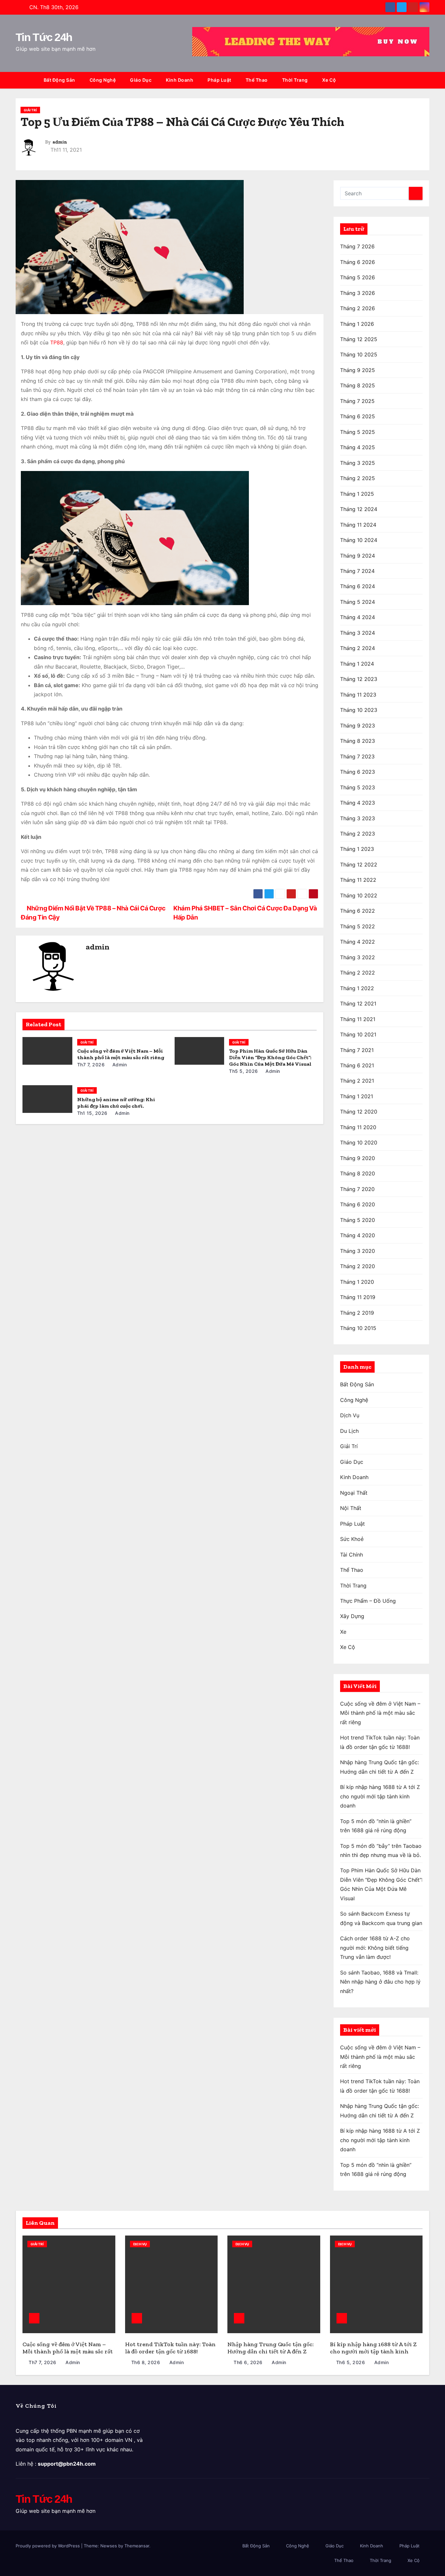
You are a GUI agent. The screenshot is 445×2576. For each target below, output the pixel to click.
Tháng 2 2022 (358, 973)
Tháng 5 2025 (358, 432)
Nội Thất (351, 1508)
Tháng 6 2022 (358, 911)
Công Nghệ (103, 80)
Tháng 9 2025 (358, 370)
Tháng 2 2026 (358, 308)
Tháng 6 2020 (358, 1204)
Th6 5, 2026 (351, 2362)
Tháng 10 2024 (359, 540)
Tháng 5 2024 (358, 602)
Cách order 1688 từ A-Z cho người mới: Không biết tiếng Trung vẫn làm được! (375, 1948)
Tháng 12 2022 (359, 865)
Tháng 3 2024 (358, 633)
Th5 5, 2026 (244, 1071)
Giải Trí (30, 110)
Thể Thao (257, 80)
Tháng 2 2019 (357, 1313)
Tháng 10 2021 (358, 1034)
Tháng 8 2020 (358, 1173)
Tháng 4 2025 (358, 447)
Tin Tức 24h (44, 37)
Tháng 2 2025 (358, 478)
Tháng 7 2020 (357, 1189)
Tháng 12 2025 (359, 339)
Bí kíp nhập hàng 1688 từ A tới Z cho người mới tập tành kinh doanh (380, 1796)
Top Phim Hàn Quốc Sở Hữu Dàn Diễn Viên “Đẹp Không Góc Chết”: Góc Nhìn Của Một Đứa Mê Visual (270, 1057)
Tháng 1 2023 (357, 849)
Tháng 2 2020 (358, 1266)
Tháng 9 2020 (358, 1158)
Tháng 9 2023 (358, 726)
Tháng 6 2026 (358, 262)
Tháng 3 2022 (358, 957)
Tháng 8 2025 (358, 385)
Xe (343, 1632)
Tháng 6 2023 (358, 772)
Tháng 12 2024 (359, 509)
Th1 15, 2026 (92, 1113)
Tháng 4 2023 (358, 803)
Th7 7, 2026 (91, 1065)
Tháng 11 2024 (358, 525)
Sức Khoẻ (352, 1539)
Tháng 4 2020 (358, 1235)
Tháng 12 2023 (359, 679)
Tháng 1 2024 (357, 664)
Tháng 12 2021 (358, 1004)
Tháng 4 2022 (358, 942)
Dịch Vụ (350, 1415)
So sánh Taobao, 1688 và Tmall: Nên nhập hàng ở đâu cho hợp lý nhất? (380, 1982)
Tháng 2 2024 (358, 648)
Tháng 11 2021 (358, 1019)
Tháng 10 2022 (359, 895)
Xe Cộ (329, 80)
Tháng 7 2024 (357, 571)
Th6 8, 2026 (146, 2362)
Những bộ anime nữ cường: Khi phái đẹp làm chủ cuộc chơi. (116, 1103)
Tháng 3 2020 (358, 1251)
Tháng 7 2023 (357, 756)
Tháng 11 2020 (358, 1127)
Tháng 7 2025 (357, 401)
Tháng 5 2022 (358, 926)
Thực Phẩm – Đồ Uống (368, 1601)
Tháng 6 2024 (358, 586)
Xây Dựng (352, 1616)
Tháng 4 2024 (358, 617)
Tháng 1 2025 (357, 494)
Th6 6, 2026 (248, 2362)
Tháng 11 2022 (358, 880)
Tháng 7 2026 (357, 246)
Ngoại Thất (354, 1493)
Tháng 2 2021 (357, 1081)
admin (60, 142)
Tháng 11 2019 (358, 1297)
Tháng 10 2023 (359, 710)
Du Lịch (349, 1431)
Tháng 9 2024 (358, 556)
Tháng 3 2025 (358, 463)
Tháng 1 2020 (357, 1282)
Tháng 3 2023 (358, 818)
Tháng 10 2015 (358, 1328)
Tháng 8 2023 (358, 741)
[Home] (26, 80)
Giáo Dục (141, 80)
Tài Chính (352, 1555)
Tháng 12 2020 (359, 1112)
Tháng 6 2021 (357, 1065)
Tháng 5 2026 (358, 277)
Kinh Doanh (179, 80)
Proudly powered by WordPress (48, 2546)
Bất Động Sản (59, 80)
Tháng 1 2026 (357, 324)
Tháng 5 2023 (358, 787)
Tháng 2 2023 (358, 834)
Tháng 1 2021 (357, 1096)
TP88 (57, 342)
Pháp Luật (219, 80)
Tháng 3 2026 (358, 293)
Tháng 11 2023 (358, 695)
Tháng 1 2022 (357, 988)
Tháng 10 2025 (359, 354)
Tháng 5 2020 (358, 1220)
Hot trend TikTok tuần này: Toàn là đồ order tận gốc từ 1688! (170, 2348)
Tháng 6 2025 (358, 416)
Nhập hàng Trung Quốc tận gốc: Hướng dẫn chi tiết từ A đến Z (271, 2348)
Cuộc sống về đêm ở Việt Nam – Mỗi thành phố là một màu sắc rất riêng (121, 1054)
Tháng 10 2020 (359, 1143)
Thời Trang (295, 80)
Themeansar (137, 2546)
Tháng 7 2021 (357, 1050)
